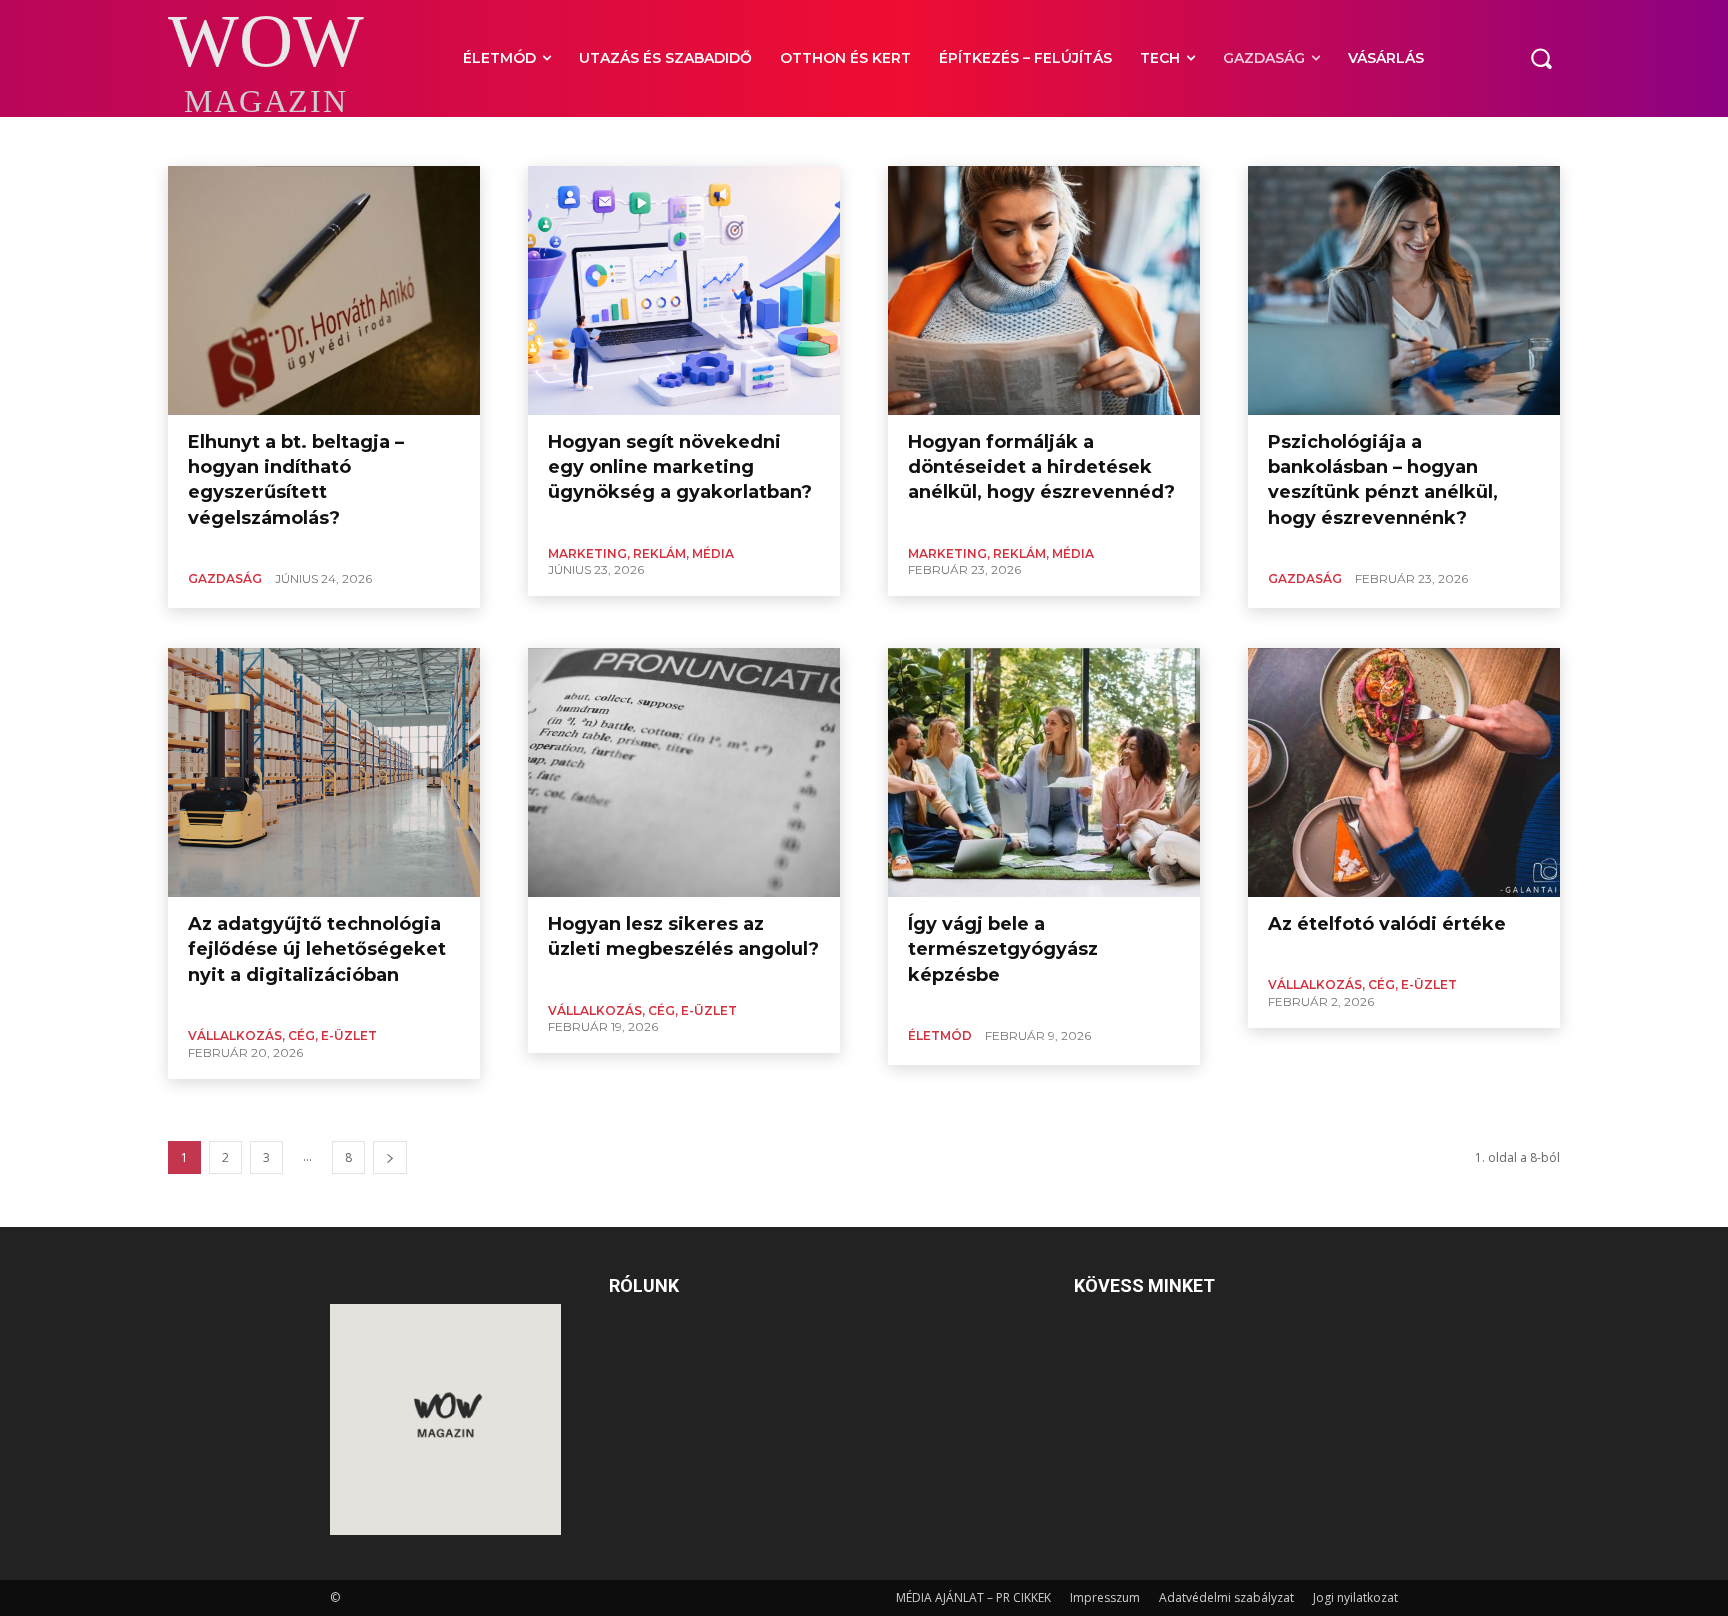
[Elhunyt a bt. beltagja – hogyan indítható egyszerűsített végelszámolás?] (324, 291)
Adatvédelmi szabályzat (1226, 1597)
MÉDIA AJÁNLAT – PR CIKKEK (973, 1597)
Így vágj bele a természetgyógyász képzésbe (1003, 949)
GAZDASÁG (225, 578)
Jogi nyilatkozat (1355, 1597)
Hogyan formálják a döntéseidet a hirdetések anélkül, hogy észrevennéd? (1041, 467)
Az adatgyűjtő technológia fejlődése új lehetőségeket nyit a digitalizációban (317, 949)
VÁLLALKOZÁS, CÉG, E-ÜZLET (1033, 139)
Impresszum (1105, 1597)
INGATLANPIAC (348, 139)
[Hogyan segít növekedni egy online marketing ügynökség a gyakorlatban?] (684, 291)
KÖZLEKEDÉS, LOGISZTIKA (478, 139)
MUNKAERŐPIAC (785, 139)
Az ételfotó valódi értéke (1387, 924)
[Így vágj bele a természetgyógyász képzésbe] (1044, 773)
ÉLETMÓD (940, 1035)
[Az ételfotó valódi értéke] (1404, 773)
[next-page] (390, 1157)
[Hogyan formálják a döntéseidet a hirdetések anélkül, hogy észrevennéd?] (1044, 291)
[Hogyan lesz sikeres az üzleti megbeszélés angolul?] (684, 773)
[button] (1541, 58)
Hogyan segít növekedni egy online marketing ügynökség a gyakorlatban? (680, 467)
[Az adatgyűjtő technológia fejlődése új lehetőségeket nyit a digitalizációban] (324, 773)
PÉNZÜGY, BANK (892, 139)
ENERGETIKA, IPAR (240, 139)
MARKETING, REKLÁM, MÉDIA (644, 139)
